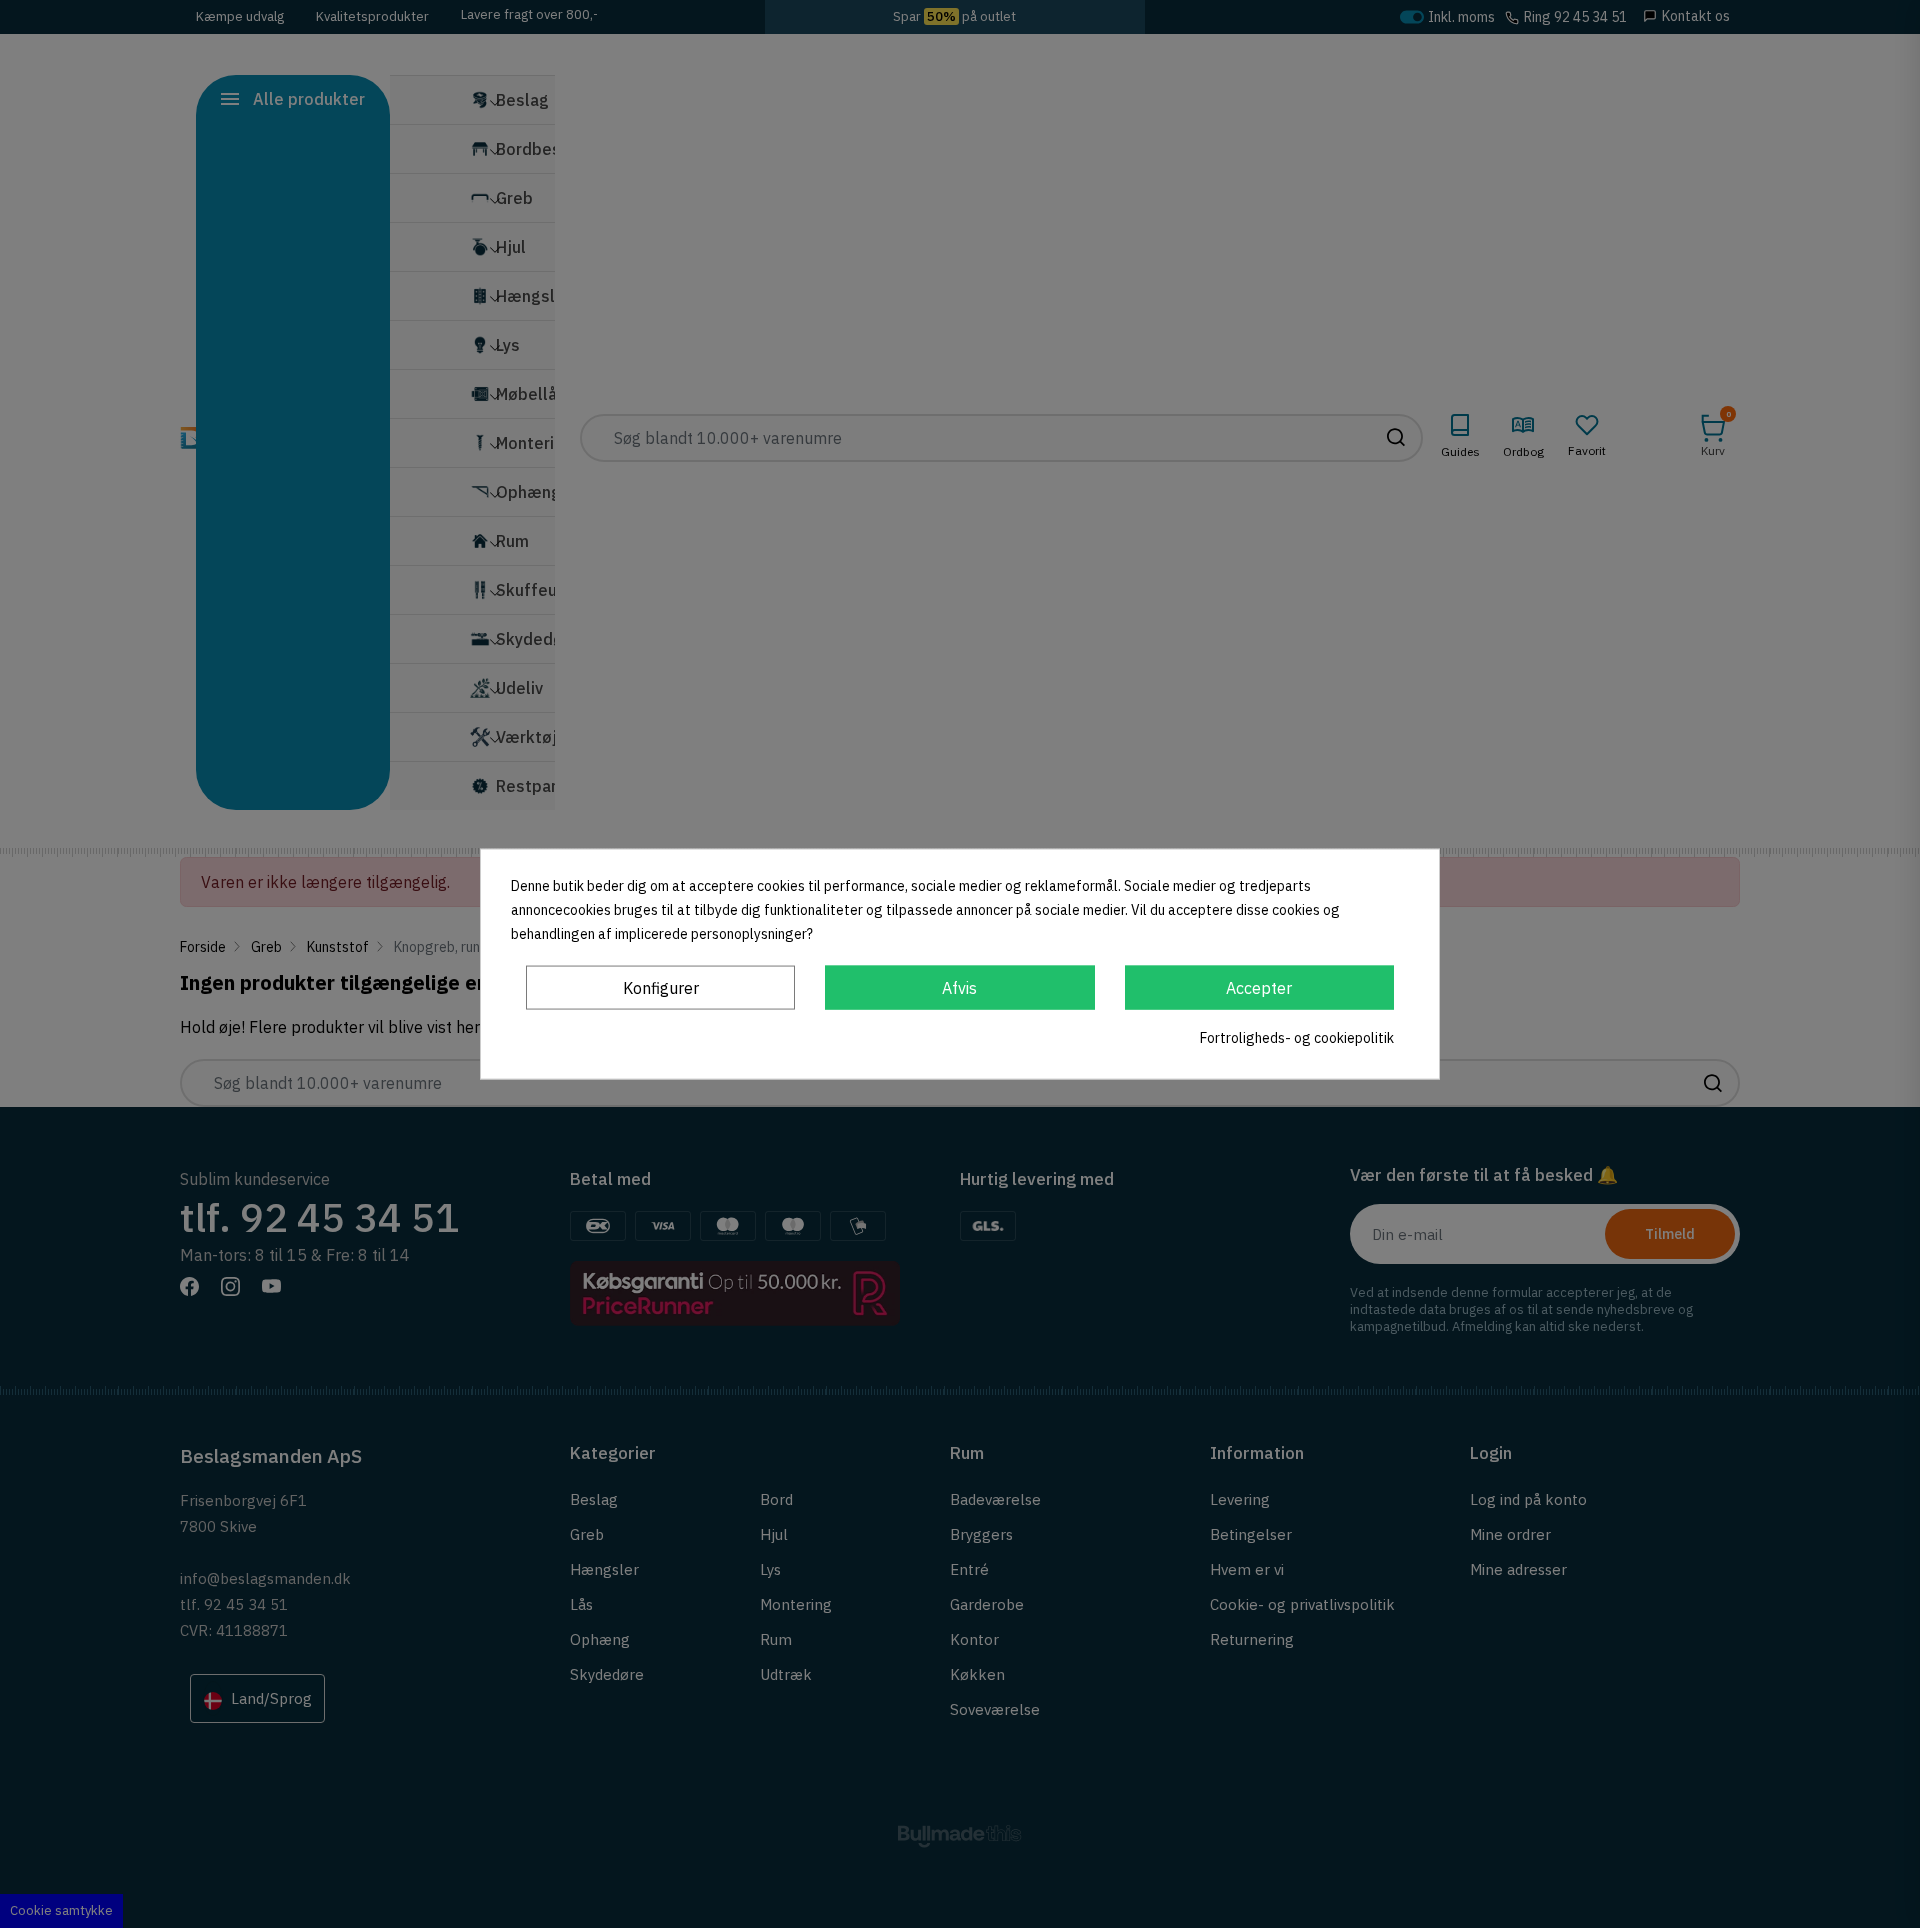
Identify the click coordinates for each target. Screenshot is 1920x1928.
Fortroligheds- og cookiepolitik (1297, 1037)
